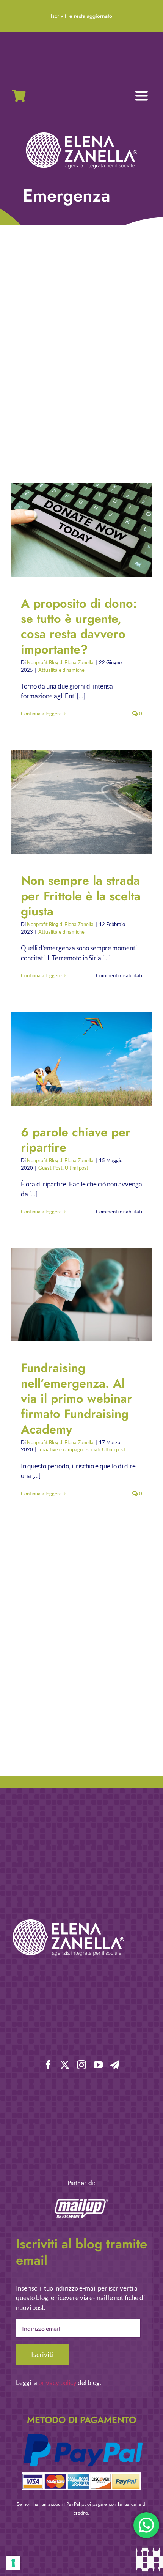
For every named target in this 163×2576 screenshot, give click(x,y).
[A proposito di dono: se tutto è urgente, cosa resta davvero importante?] (81, 530)
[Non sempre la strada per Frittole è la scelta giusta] (81, 802)
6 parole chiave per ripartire (75, 1059)
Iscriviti (42, 2354)
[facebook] (48, 2065)
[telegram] (115, 2065)
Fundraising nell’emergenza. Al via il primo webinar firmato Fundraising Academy (75, 1295)
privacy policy (57, 2383)
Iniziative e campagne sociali (69, 1449)
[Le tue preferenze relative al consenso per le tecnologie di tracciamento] (13, 2563)
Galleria (88, 530)
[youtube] (98, 2065)
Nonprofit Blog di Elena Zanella (60, 662)
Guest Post (50, 1168)
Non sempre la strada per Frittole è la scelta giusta (75, 802)
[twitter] (65, 2065)
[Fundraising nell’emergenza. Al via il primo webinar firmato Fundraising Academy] (81, 1295)
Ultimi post (77, 1168)
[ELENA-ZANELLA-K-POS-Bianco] (81, 133)
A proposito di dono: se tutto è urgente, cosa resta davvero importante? (75, 530)
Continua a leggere (41, 714)
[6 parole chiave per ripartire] (81, 1059)
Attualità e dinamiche (61, 670)
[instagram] (81, 2065)
